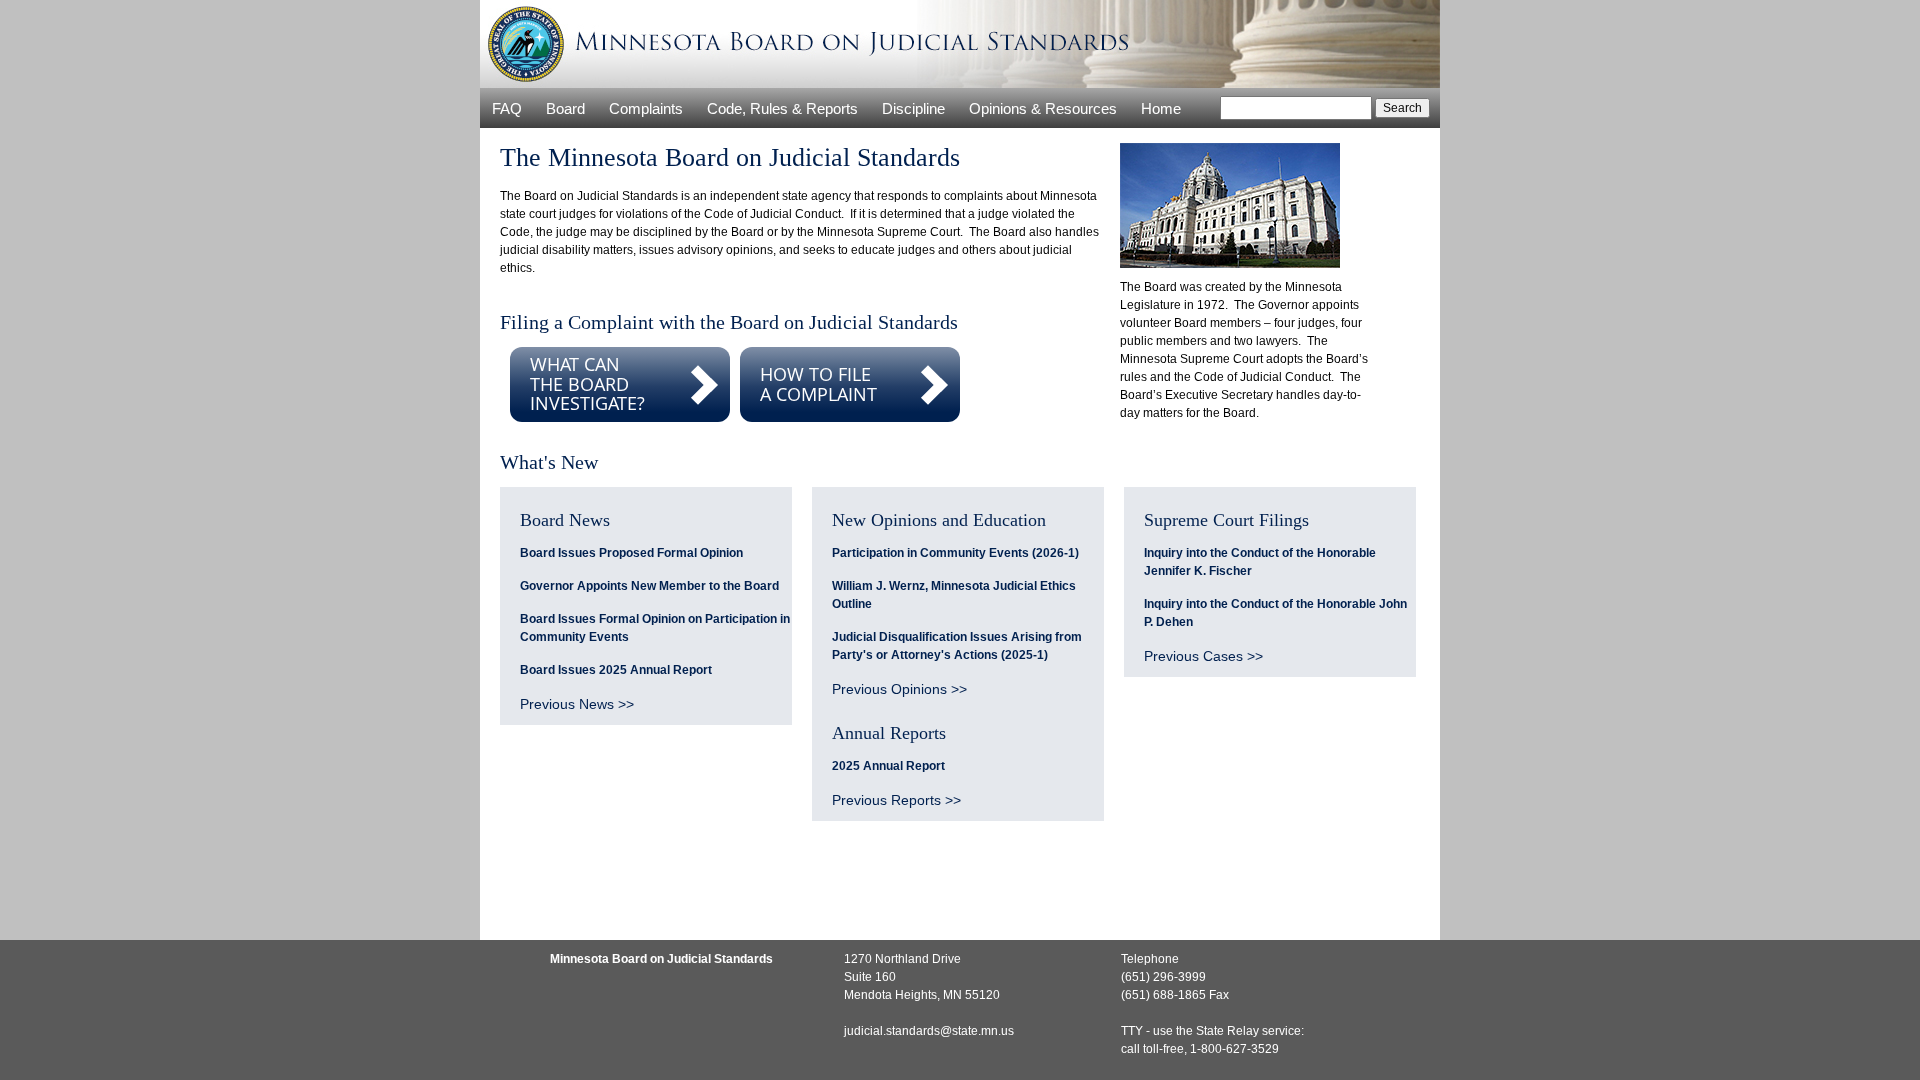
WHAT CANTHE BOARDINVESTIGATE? (587, 384)
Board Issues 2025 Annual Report (616, 670)
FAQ (507, 108)
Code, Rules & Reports (782, 108)
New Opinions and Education (939, 520)
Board (565, 108)
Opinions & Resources (1043, 108)
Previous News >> (577, 704)
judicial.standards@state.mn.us (929, 1031)
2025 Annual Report (888, 766)
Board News (565, 520)
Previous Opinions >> (899, 689)
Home (1161, 108)
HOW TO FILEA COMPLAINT (818, 384)
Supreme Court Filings (1226, 520)
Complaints (646, 108)
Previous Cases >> (1203, 656)
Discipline (913, 108)
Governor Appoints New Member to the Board (649, 586)
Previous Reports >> (896, 800)
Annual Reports (889, 733)
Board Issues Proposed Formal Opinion (631, 553)
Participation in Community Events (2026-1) (955, 553)
